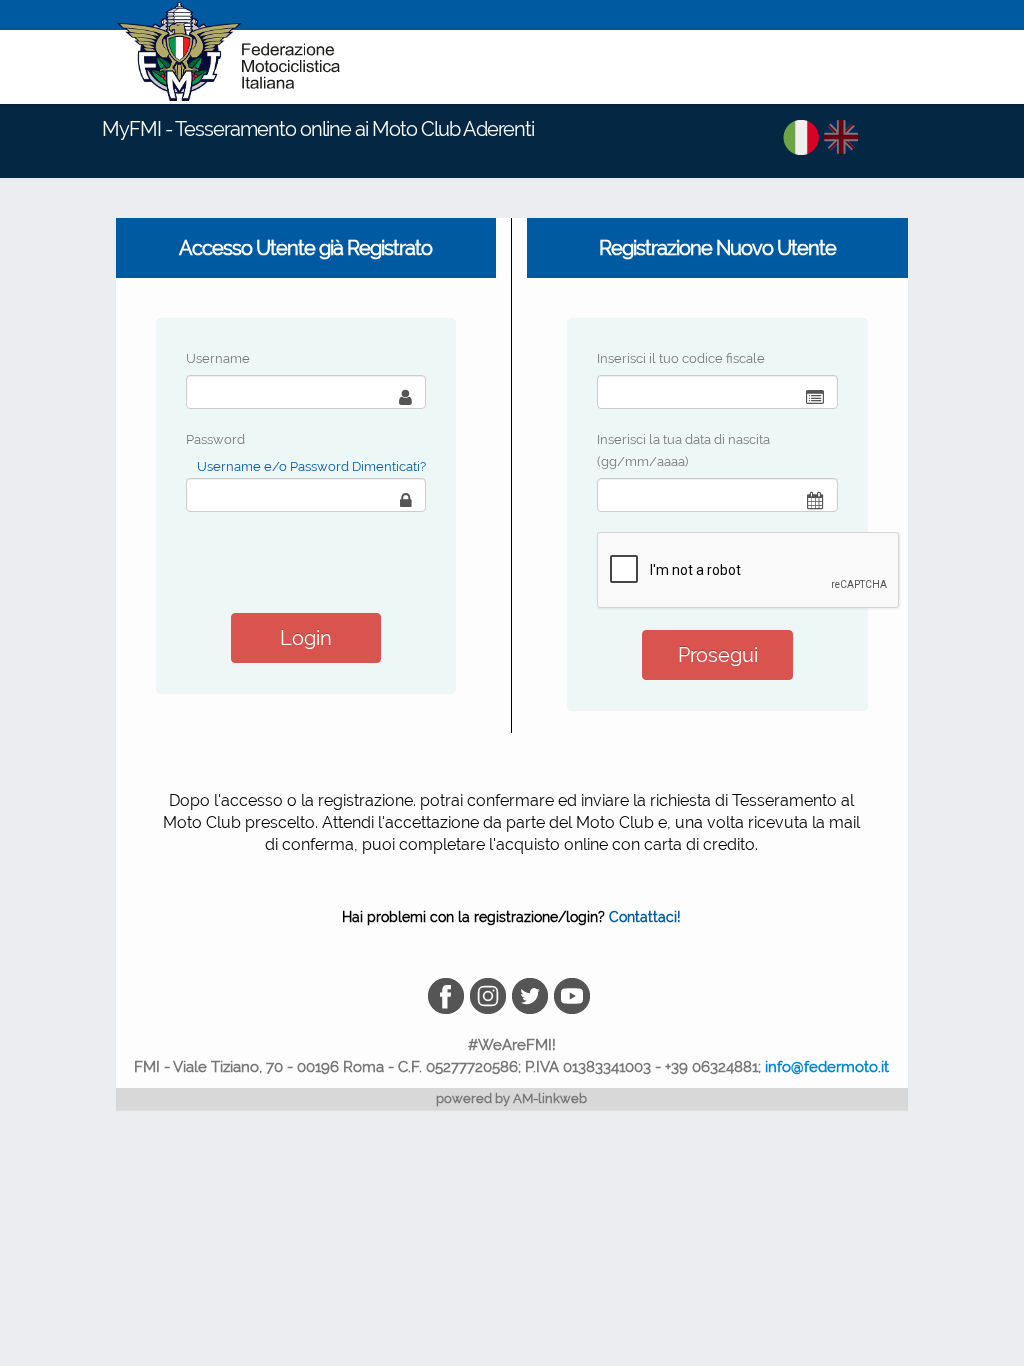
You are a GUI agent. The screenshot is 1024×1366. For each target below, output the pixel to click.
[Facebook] (449, 994)
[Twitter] (533, 994)
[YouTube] (573, 994)
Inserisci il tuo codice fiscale (681, 358)
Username (218, 358)
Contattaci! (645, 917)
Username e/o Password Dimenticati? (311, 466)
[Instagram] (491, 994)
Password (215, 439)
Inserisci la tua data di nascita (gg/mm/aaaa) (683, 450)
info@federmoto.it (827, 1067)
